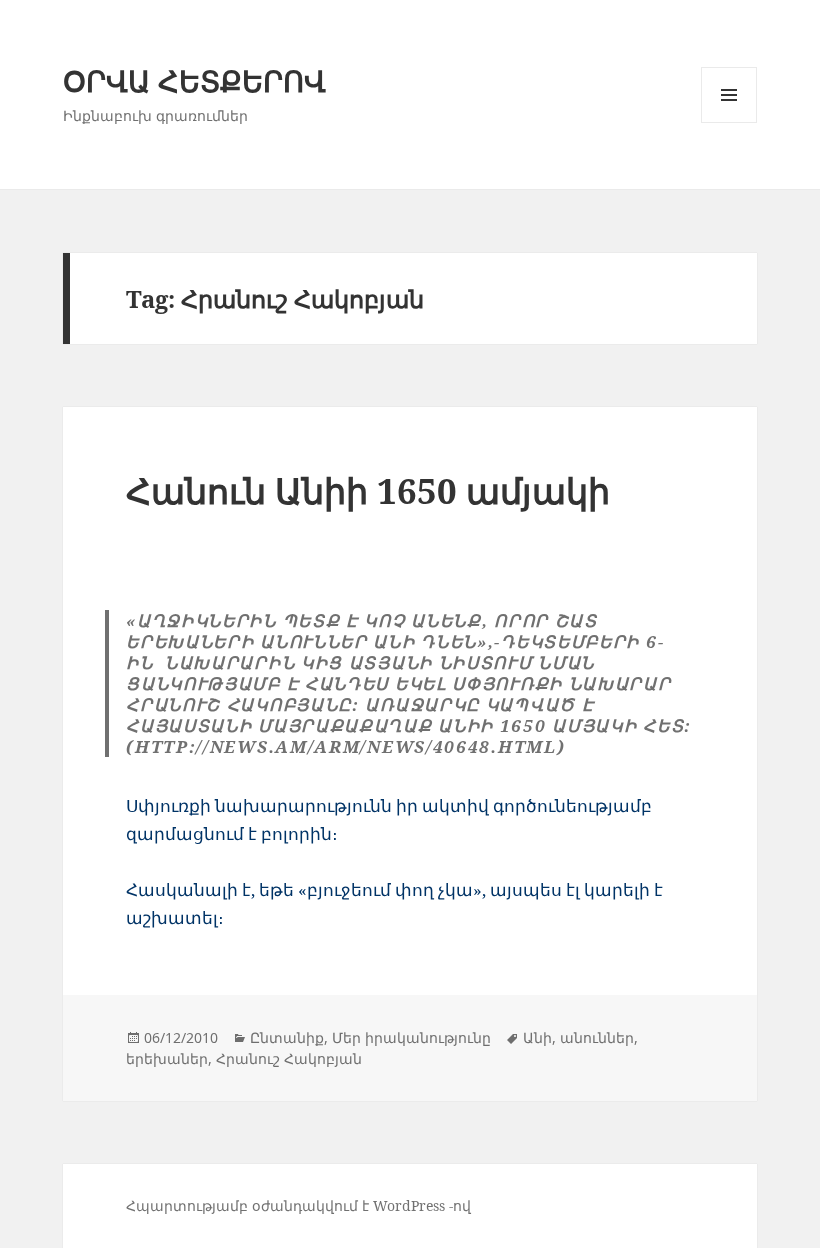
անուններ (597, 1037)
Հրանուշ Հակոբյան (289, 1058)
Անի (537, 1037)
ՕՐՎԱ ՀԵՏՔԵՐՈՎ (194, 80)
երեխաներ (167, 1058)
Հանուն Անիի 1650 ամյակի (368, 490)
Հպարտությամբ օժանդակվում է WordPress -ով (298, 1205)
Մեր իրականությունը (411, 1037)
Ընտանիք (287, 1037)
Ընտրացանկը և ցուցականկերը (729, 122)
